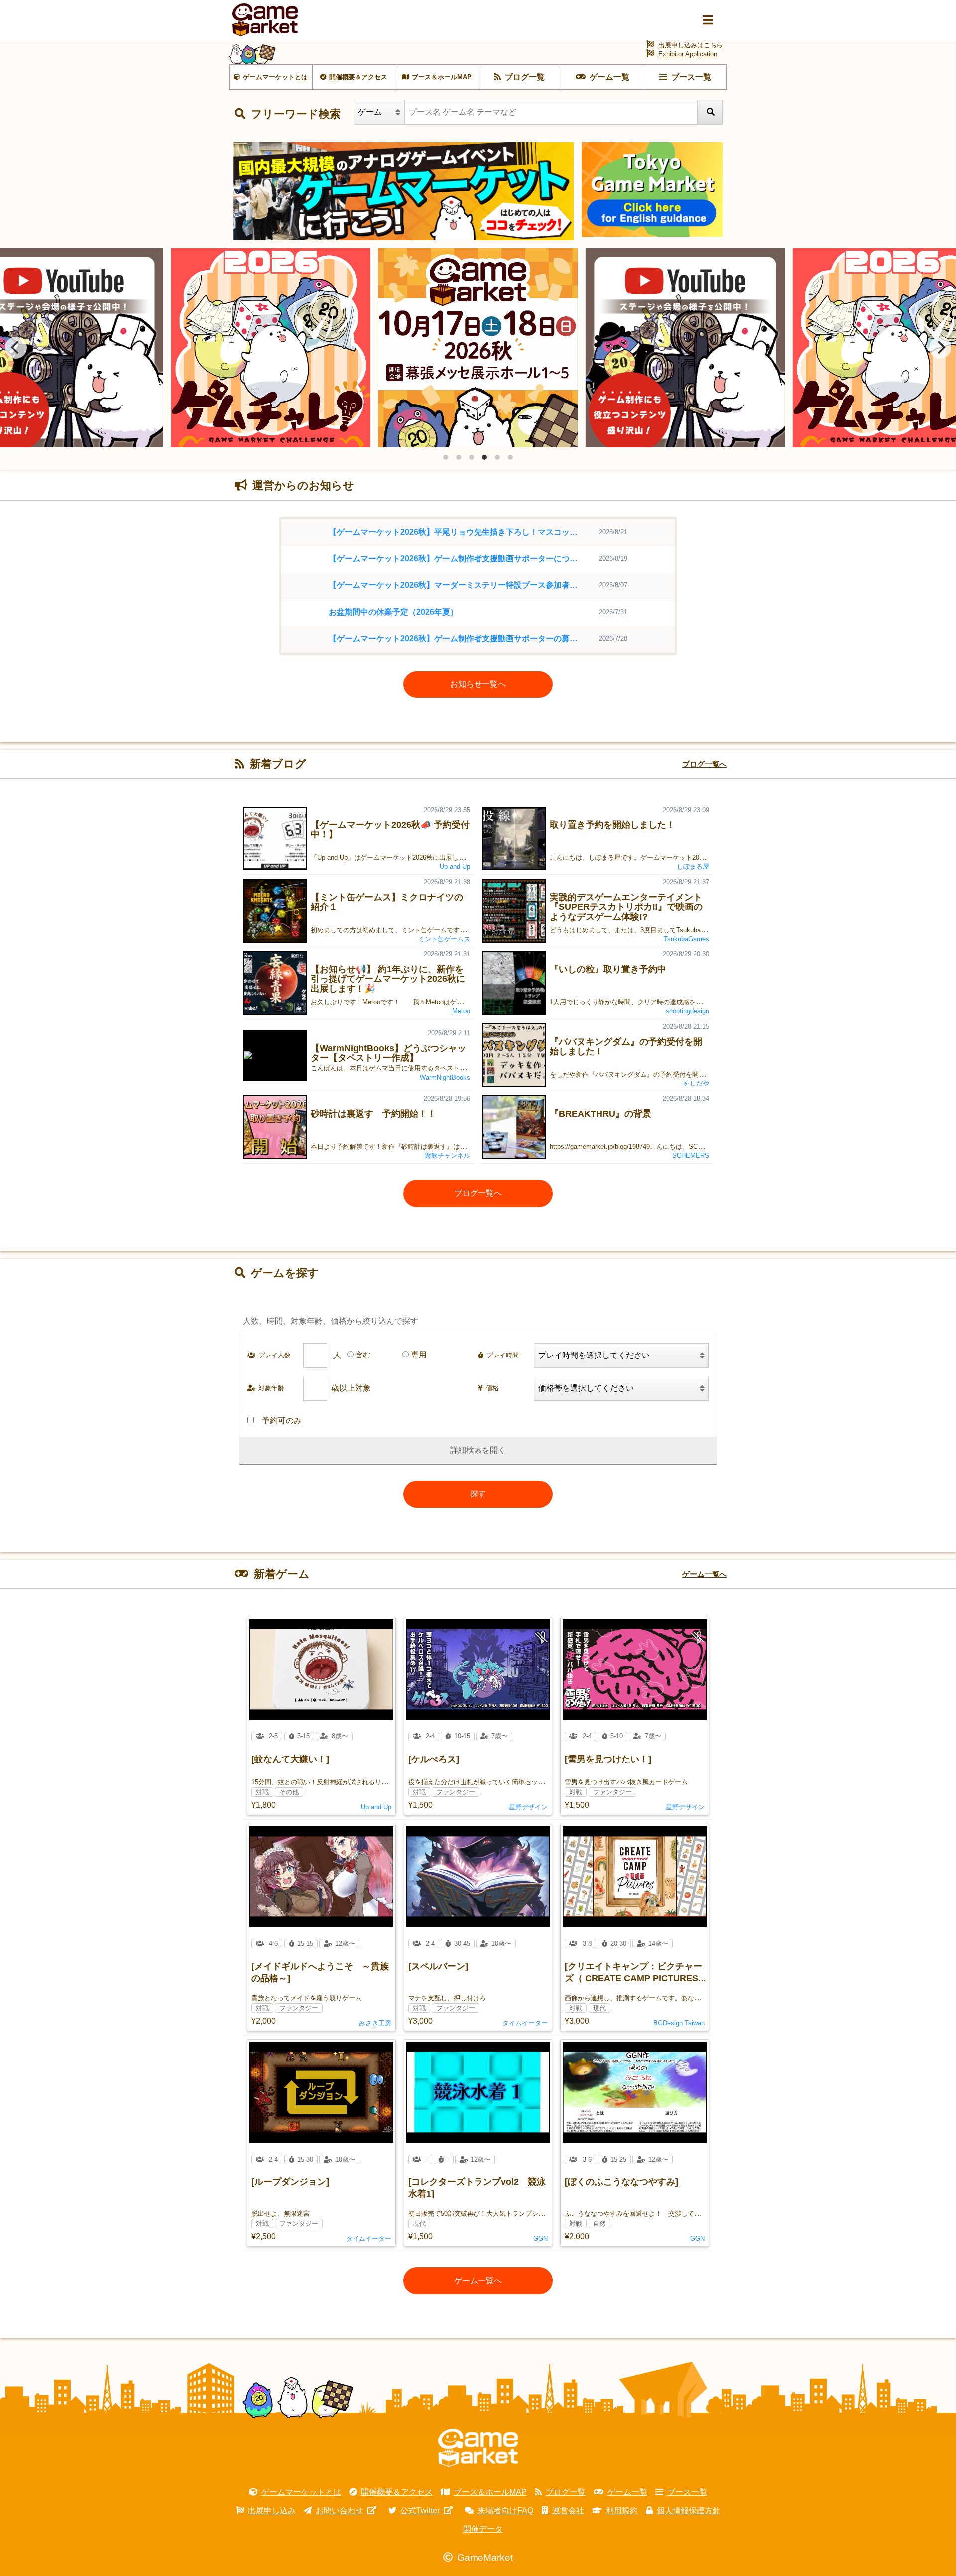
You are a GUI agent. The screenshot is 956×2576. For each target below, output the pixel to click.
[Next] (940, 348)
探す (478, 1494)
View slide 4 (484, 457)
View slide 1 (446, 457)
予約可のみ (282, 1421)
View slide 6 (510, 457)
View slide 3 (472, 457)
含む (363, 1355)
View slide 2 (459, 457)
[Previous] (16, 348)
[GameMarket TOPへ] (478, 2448)
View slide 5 (497, 457)
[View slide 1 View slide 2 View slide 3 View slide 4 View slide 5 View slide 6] (478, 348)
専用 (419, 1355)
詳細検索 (466, 1450)
